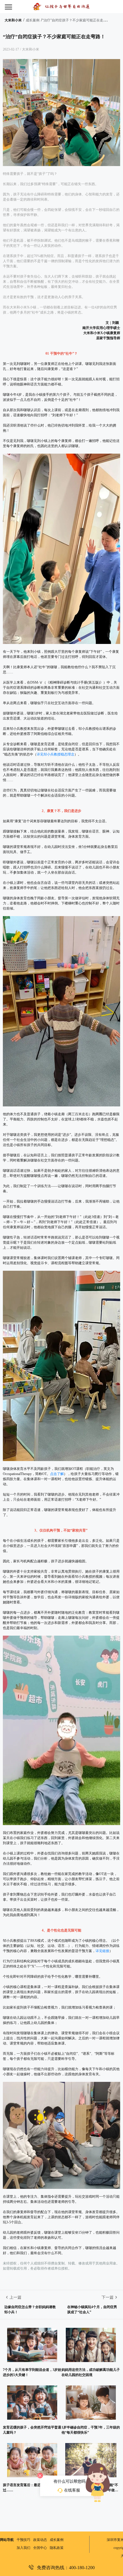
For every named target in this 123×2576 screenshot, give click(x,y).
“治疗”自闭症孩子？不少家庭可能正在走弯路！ (78, 20)
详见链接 (102, 1951)
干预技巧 (23, 2540)
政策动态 (40, 2540)
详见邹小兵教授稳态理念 (55, 754)
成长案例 (33, 20)
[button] (14, 7)
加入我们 (23, 2548)
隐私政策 (57, 2548)
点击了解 (57, 1474)
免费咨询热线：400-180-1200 (66, 2567)
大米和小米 (13, 20)
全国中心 (40, 2548)
